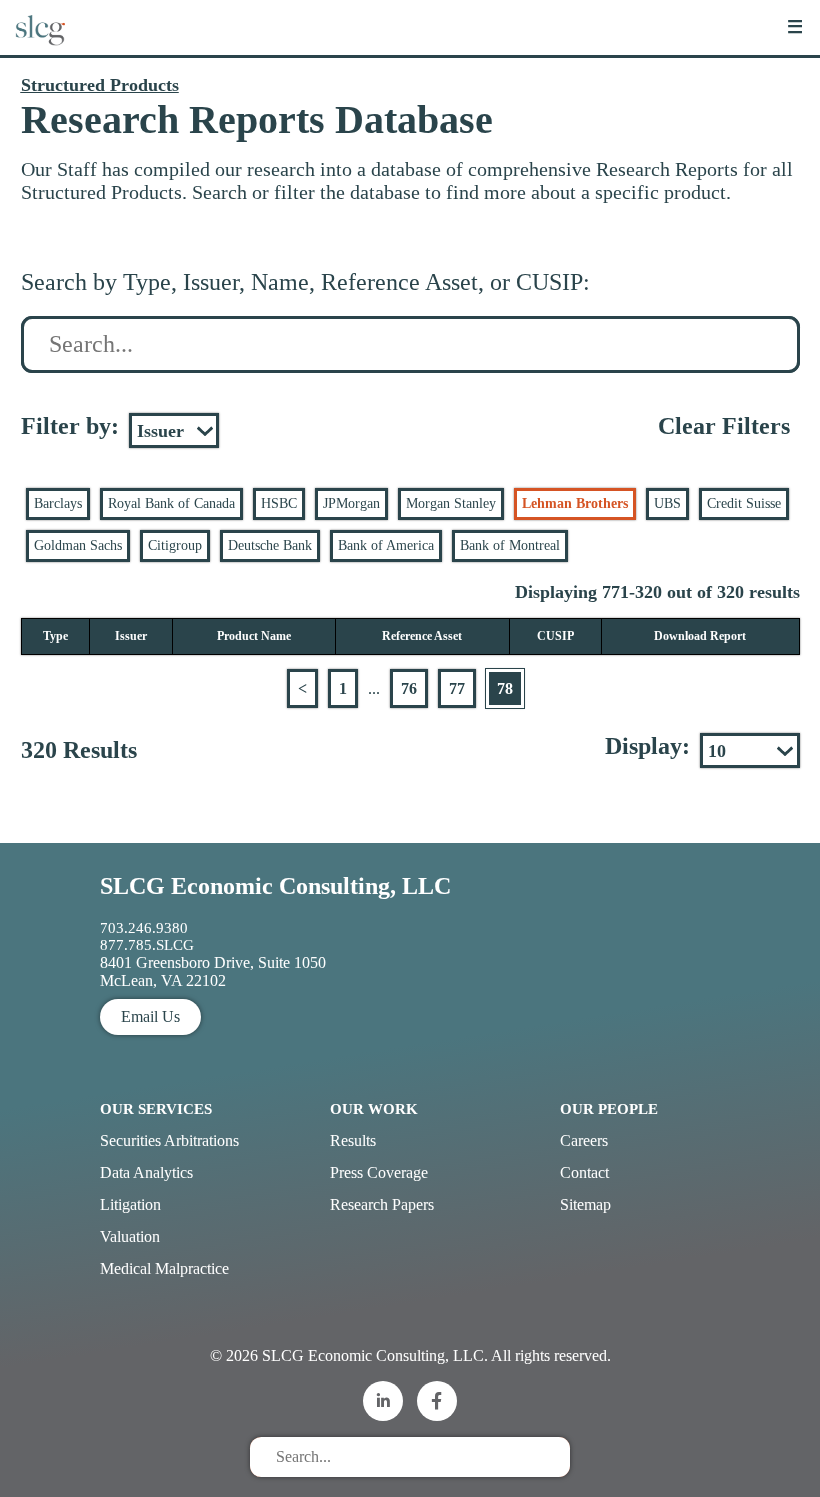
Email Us (150, 1016)
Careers (584, 1140)
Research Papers (382, 1204)
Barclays (58, 503)
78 (505, 688)
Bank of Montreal (510, 545)
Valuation (130, 1236)
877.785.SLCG (147, 945)
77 (457, 688)
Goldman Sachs (78, 545)
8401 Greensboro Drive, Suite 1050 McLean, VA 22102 (213, 971)
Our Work (374, 1109)
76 (409, 688)
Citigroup (175, 545)
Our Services (156, 1109)
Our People (609, 1109)
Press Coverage (379, 1172)
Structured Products (100, 85)
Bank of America (386, 545)
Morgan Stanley (451, 503)
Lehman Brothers (575, 503)
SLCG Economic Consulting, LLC (275, 886)
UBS (667, 503)
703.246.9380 (144, 928)
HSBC (279, 503)
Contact (584, 1172)
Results (353, 1140)
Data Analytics (146, 1172)
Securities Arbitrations (169, 1140)
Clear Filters (724, 426)
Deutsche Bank (270, 545)
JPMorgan (351, 503)
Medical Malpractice (164, 1268)
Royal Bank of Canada (171, 503)
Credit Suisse (744, 503)
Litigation (130, 1204)
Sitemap (585, 1204)
